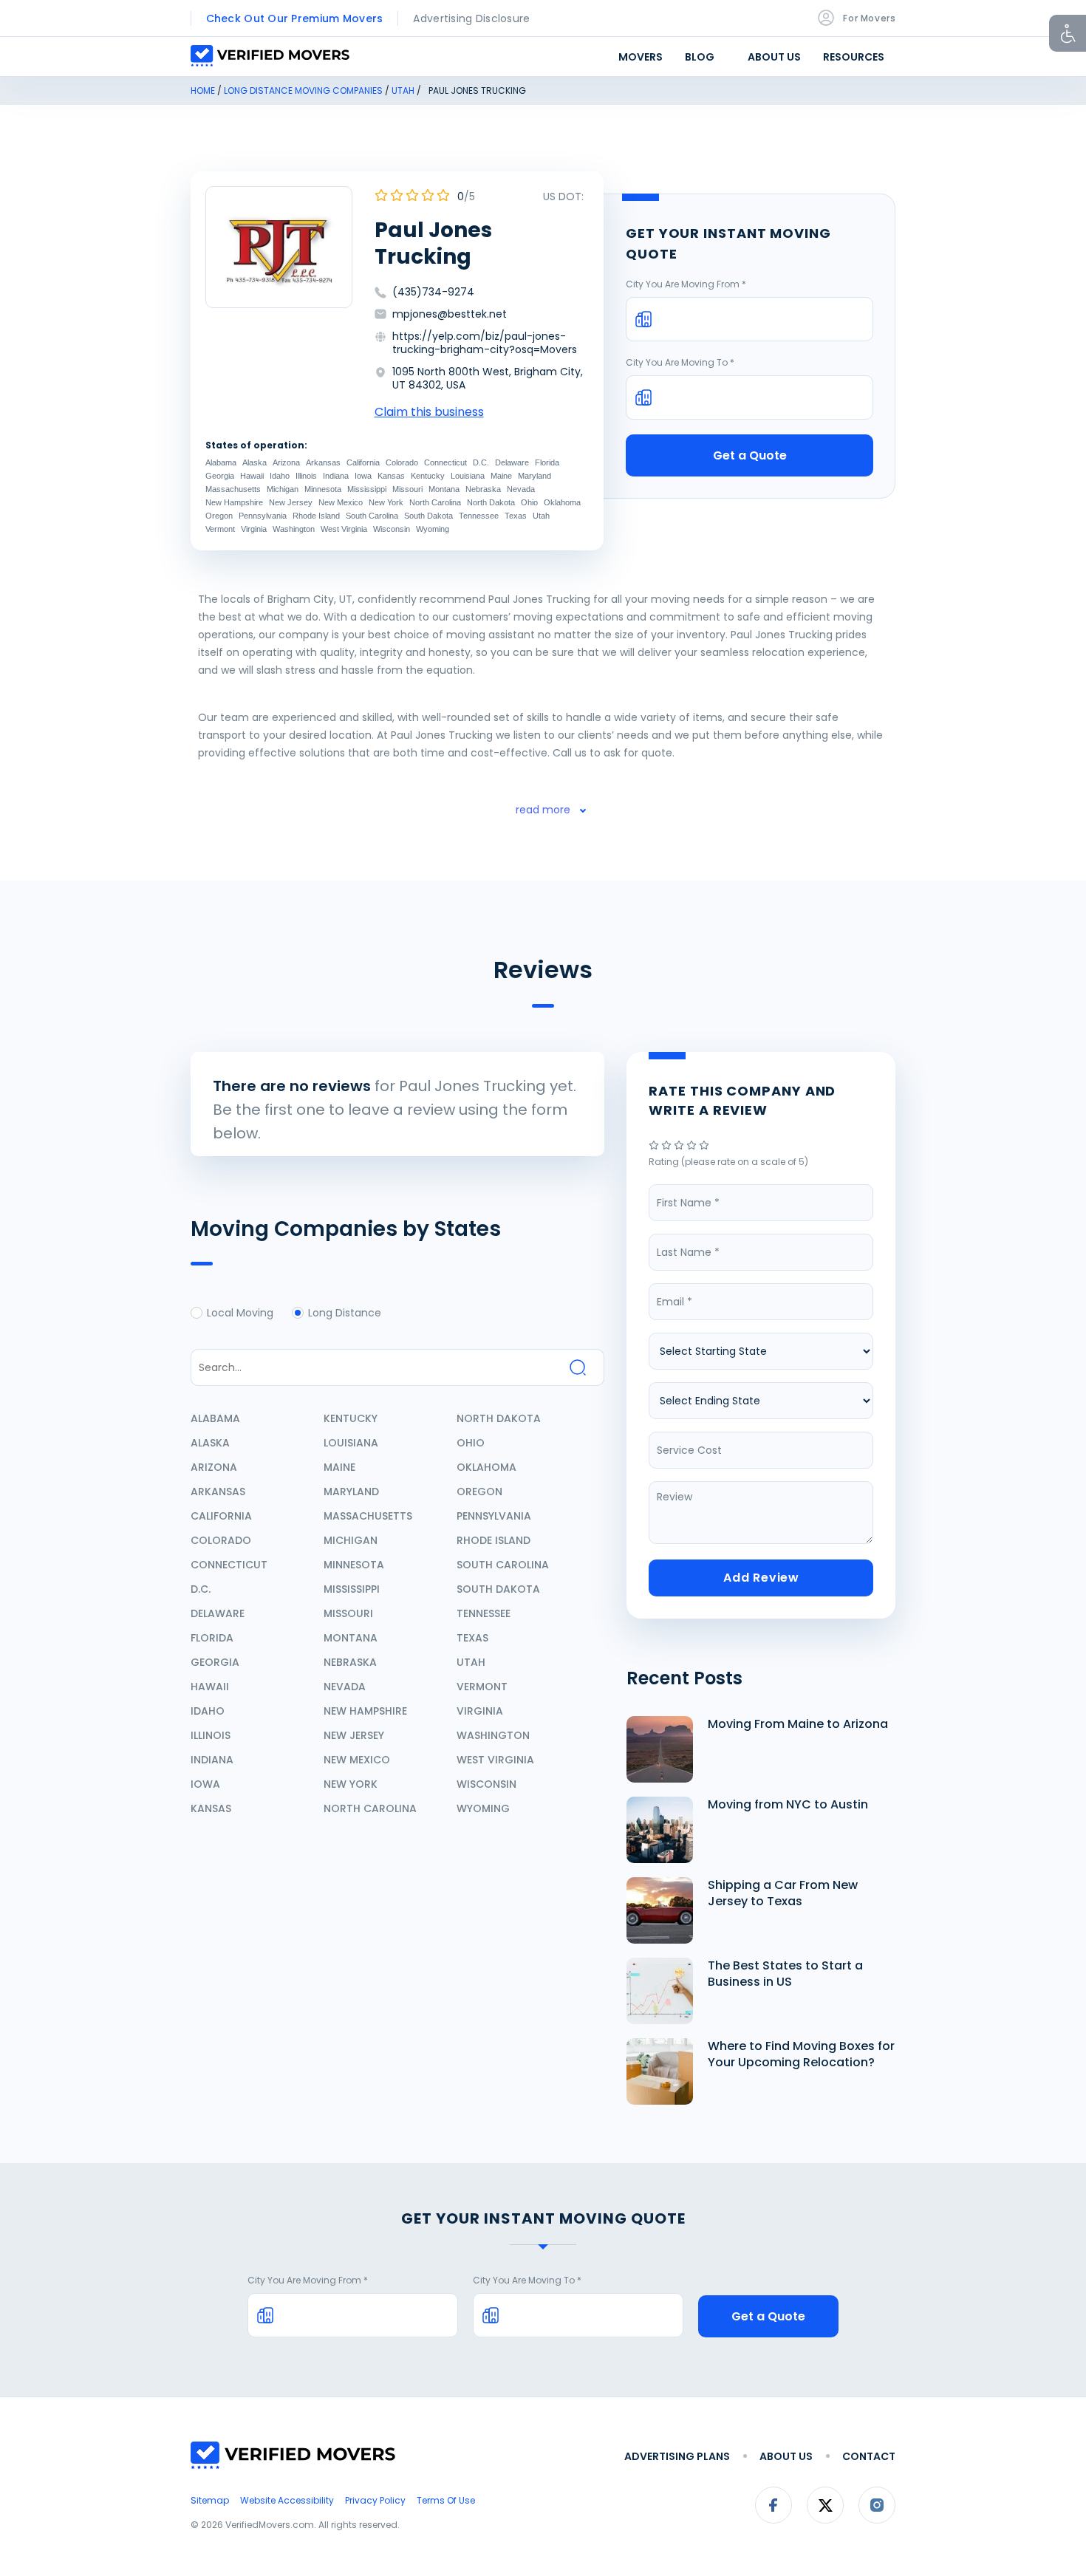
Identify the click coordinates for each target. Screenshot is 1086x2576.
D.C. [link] (481, 462)
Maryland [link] (535, 476)
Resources (854, 57)
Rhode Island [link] (316, 516)
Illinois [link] (306, 476)
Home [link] (203, 90)
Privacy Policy (375, 2500)
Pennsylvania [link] (263, 516)
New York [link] (386, 502)
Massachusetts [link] (233, 489)
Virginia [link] (254, 529)
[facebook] (773, 2521)
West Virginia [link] (344, 529)
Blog (700, 57)
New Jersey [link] (291, 502)
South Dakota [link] (428, 516)
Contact (869, 2456)
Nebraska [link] (483, 489)
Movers (641, 57)
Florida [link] (547, 462)
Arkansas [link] (323, 462)
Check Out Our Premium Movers (295, 18)
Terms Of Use (446, 2500)
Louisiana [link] (468, 476)
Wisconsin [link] (392, 529)
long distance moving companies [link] (303, 90)
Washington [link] (294, 529)
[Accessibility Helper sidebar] (1068, 33)
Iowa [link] (363, 476)
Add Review (761, 1578)
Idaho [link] (280, 476)
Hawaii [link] (252, 476)
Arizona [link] (286, 462)
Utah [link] (541, 516)
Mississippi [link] (367, 489)
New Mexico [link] (341, 502)
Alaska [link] (255, 462)
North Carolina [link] (435, 502)
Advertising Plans (677, 2456)
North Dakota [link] (491, 502)
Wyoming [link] (433, 529)
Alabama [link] (221, 462)
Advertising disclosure (471, 18)
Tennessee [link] (479, 516)
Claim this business (429, 412)
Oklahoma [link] (562, 502)
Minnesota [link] (323, 489)
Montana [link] (444, 489)
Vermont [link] (220, 529)
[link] (655, 1146)
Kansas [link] (391, 476)
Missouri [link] (407, 489)
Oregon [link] (219, 516)
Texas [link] (516, 516)
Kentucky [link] (428, 476)
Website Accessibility (287, 2500)
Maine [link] (501, 476)
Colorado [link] (402, 462)
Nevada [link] (521, 489)
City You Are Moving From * (686, 284)
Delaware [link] (512, 462)
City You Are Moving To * (680, 362)
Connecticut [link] (445, 462)
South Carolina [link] (372, 516)
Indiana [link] (336, 476)
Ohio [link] (529, 502)
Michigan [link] (283, 489)
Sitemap (210, 2500)
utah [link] (403, 90)
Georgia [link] (220, 476)
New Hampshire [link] (234, 502)
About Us (774, 57)
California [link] (363, 462)
